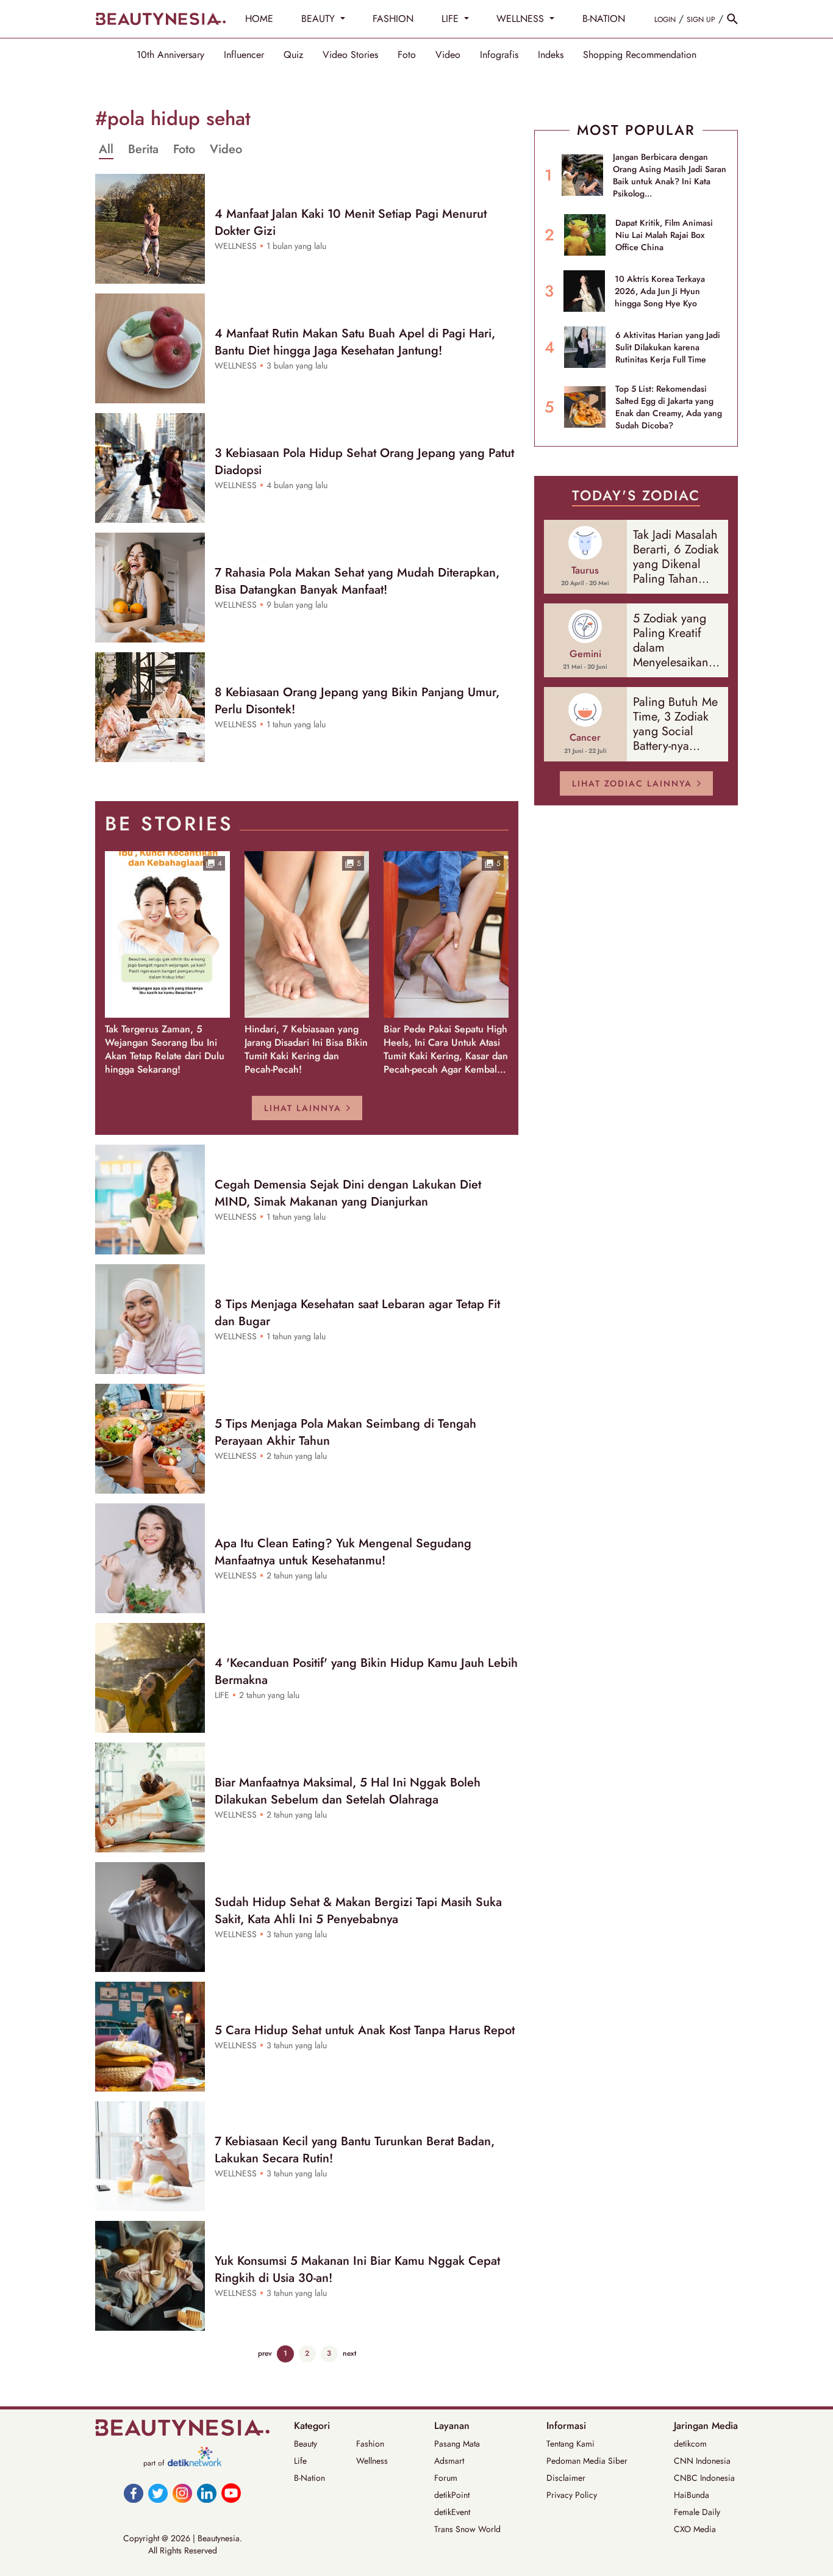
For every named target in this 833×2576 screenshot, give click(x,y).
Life (300, 2461)
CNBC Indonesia (704, 2478)
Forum (446, 2478)
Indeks (551, 55)
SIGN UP (701, 20)
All (106, 149)
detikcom (690, 2444)
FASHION (393, 19)
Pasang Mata (457, 2444)
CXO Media (695, 2529)
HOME (259, 19)
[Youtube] (231, 2493)
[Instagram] (182, 2493)
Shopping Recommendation (640, 55)
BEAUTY (320, 19)
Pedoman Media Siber (587, 2461)
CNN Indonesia (702, 2461)
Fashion (370, 2444)
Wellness (372, 2461)
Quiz (293, 55)
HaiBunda (692, 2495)
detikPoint (452, 2495)
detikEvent (452, 2512)
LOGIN (665, 20)
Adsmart (449, 2461)
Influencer (244, 55)
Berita (143, 149)
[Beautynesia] (160, 19)
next (349, 2353)
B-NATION (604, 19)
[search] (732, 19)
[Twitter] (158, 2493)
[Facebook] (134, 2493)
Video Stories (350, 55)
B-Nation (309, 2478)
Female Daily (697, 2512)
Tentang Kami (570, 2444)
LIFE (452, 19)
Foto (407, 55)
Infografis (499, 55)
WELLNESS (522, 19)
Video (448, 55)
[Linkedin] (207, 2493)
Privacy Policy (572, 2495)
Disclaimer (566, 2478)
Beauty (306, 2444)
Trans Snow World (467, 2529)
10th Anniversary (170, 55)
